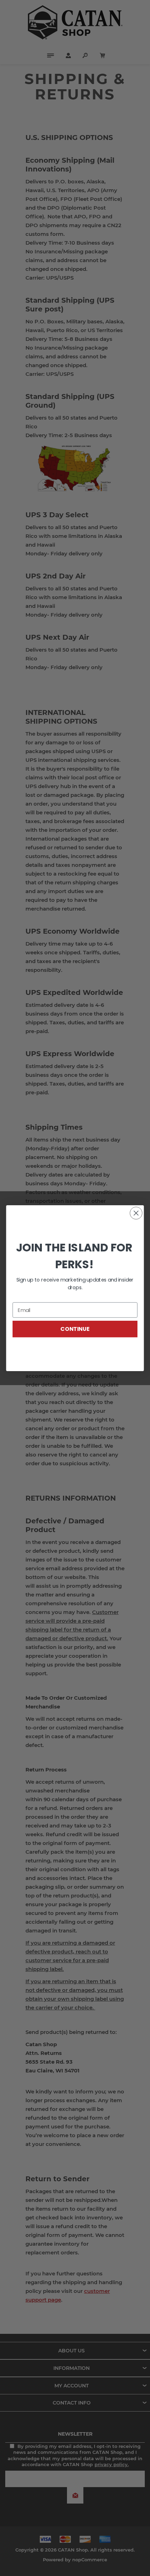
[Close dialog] (136, 1213)
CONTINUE (75, 1329)
